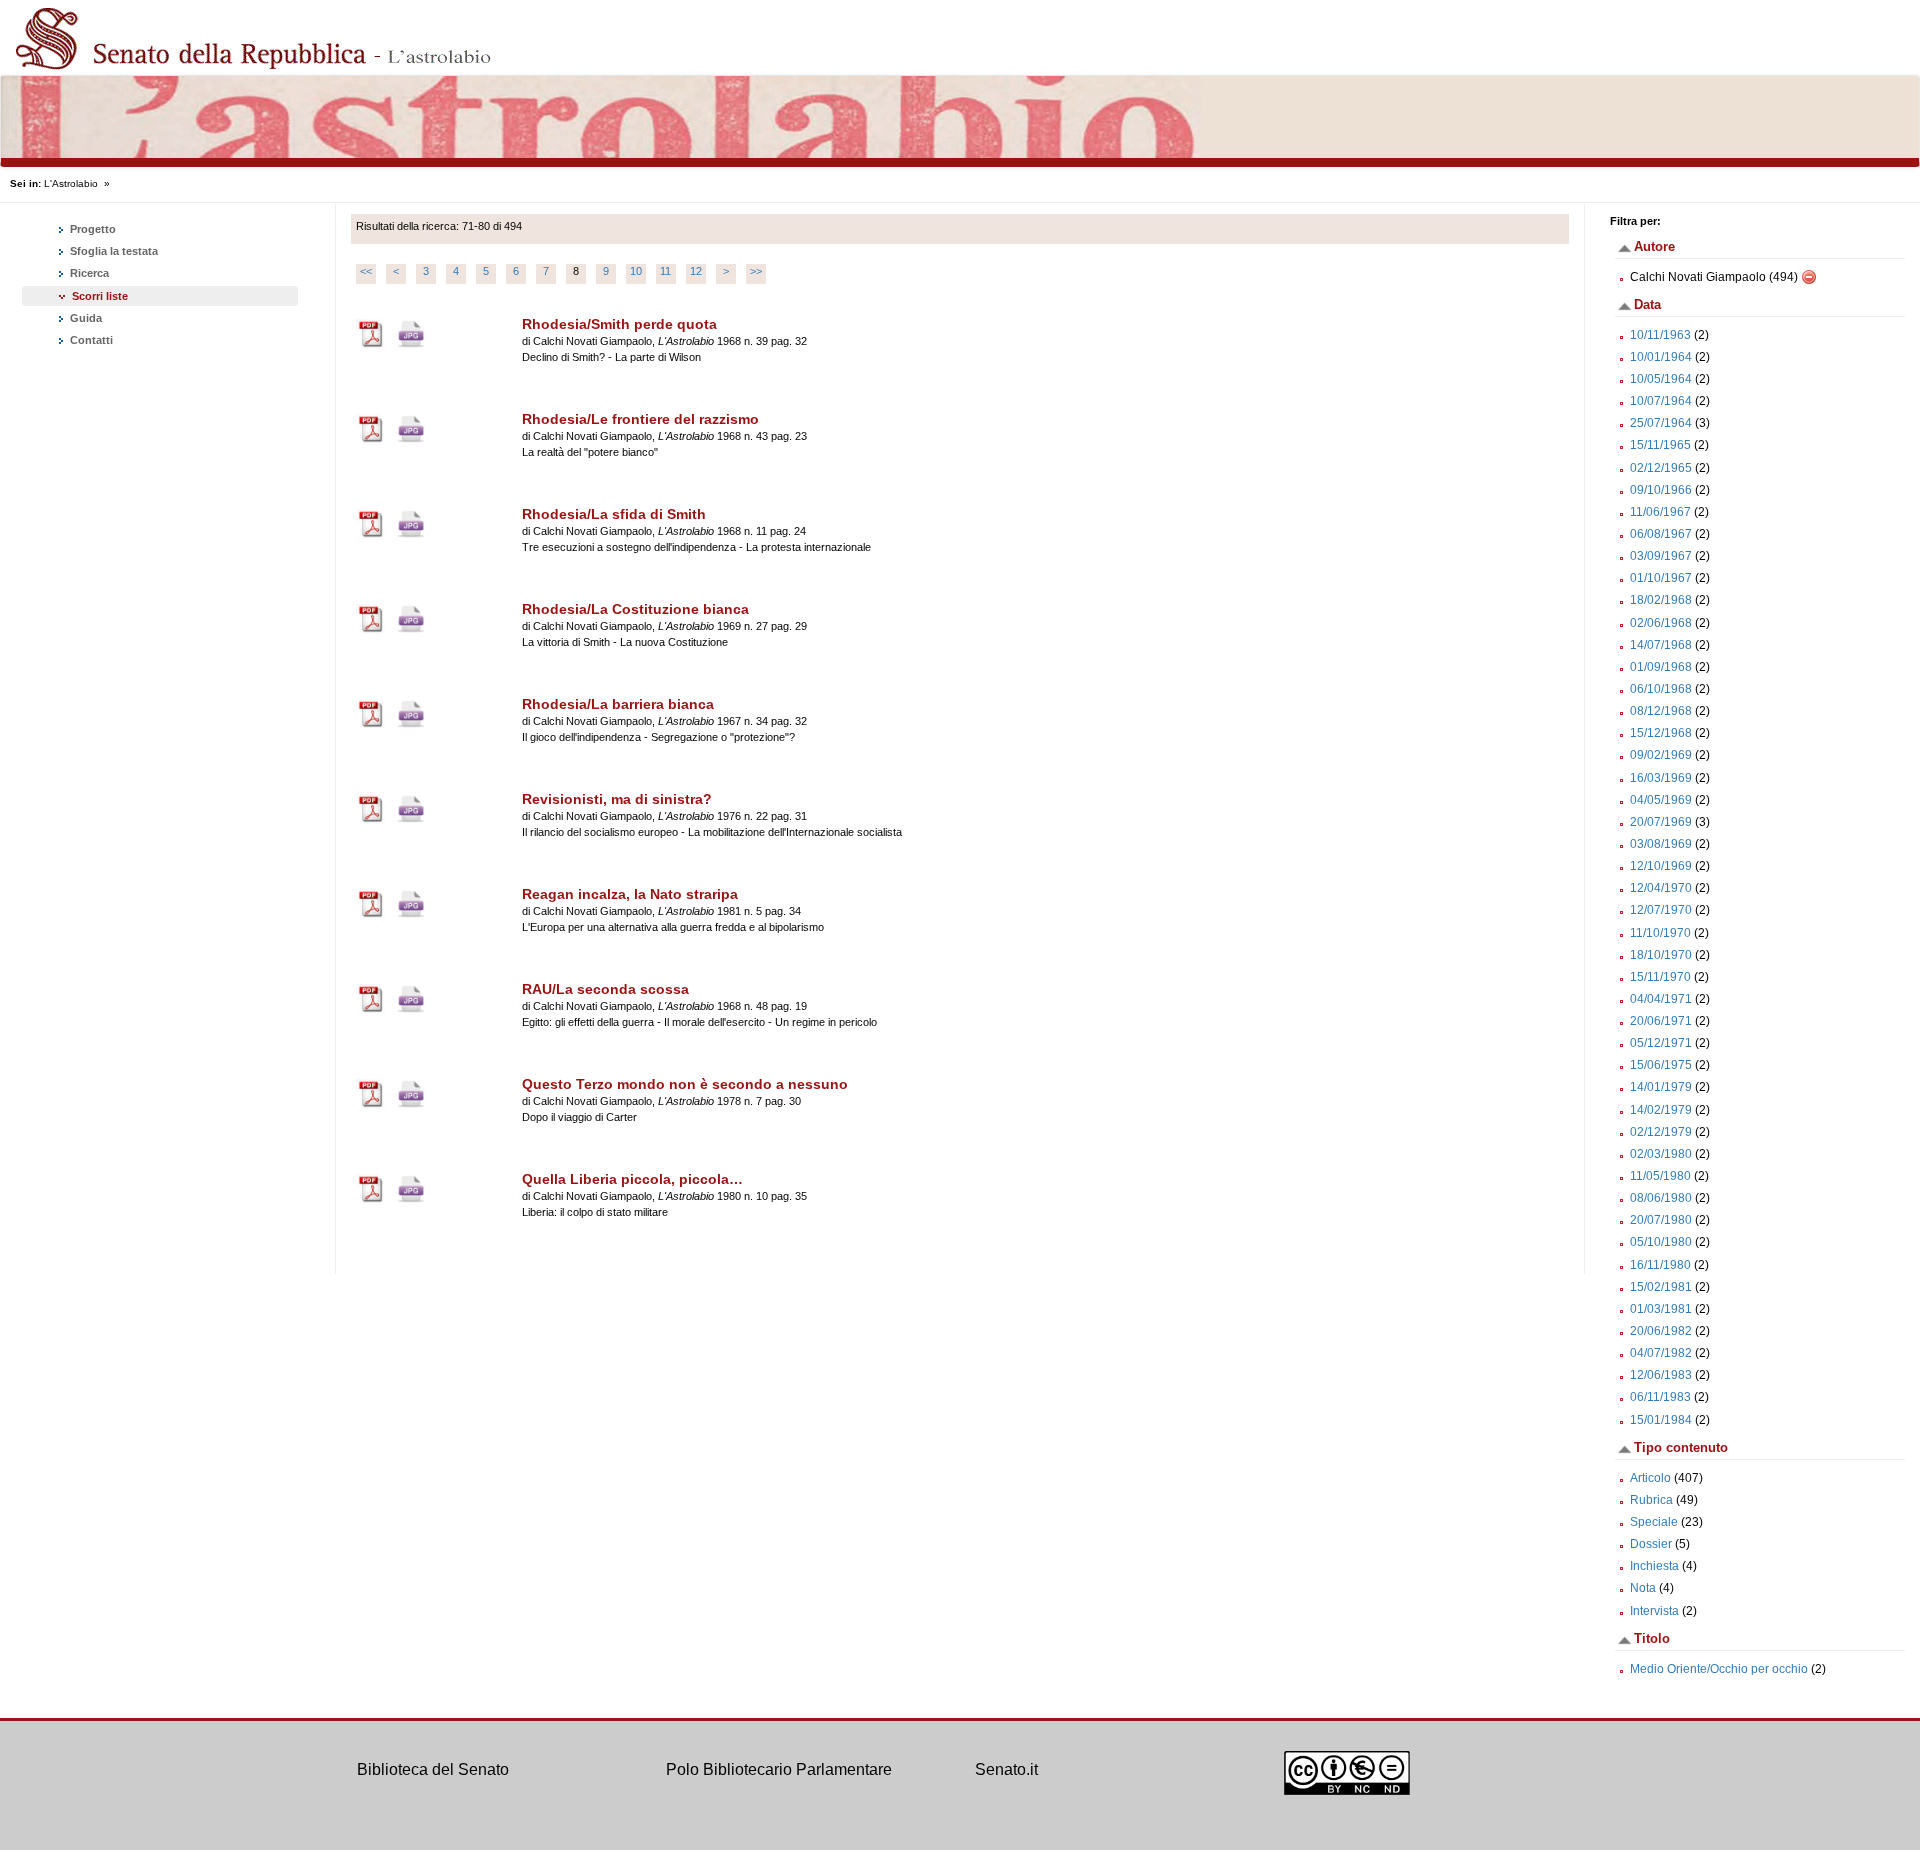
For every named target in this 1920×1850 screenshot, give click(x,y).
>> (756, 271)
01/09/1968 (1661, 667)
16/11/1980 (1660, 1265)
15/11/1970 (1660, 977)
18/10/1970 (1661, 955)
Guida (84, 318)
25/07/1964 (1661, 423)
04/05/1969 (1661, 800)
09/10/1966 (1661, 490)
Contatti (90, 340)
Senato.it (1006, 1769)
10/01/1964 (1661, 357)
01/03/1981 (1661, 1309)
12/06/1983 (1661, 1375)
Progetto (91, 229)
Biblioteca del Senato (433, 1769)
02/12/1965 (1661, 468)
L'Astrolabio (71, 183)
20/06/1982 (1661, 1331)
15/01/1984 (1661, 1420)
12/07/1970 (1661, 910)
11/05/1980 (1660, 1176)
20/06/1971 (1661, 1021)
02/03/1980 (1661, 1154)
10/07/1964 (1661, 401)
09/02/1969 (1661, 755)
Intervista (1654, 1611)
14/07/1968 (1661, 645)
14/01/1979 (1661, 1087)
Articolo (1650, 1478)
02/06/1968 (1661, 623)
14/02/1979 (1661, 1110)
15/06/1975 (1661, 1065)
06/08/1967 (1661, 534)
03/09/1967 (1661, 556)
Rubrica (1651, 1500)
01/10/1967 (1661, 578)
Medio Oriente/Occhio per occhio (1719, 1669)
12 (696, 271)
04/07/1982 (1661, 1353)
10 (636, 271)
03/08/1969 (1661, 844)
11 (665, 271)
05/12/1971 (1661, 1043)
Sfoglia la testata (112, 251)
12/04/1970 (1661, 888)
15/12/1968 (1661, 733)
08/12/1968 (1661, 711)
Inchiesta (1654, 1566)
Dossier (1651, 1544)
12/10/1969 (1661, 866)
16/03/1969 (1661, 778)
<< (366, 271)
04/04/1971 (1661, 999)
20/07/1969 (1661, 822)
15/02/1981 (1661, 1287)
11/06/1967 (1660, 512)
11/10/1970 (1660, 933)
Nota (1643, 1588)
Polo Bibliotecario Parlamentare (779, 1769)
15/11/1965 (1660, 445)
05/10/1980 (1661, 1242)
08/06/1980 (1661, 1198)
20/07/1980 (1661, 1220)
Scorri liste (100, 296)
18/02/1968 (1661, 600)
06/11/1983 (1660, 1397)
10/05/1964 (1661, 379)
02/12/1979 (1661, 1132)
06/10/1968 (1661, 689)
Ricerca (88, 273)
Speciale (1654, 1522)
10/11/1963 (1660, 335)
